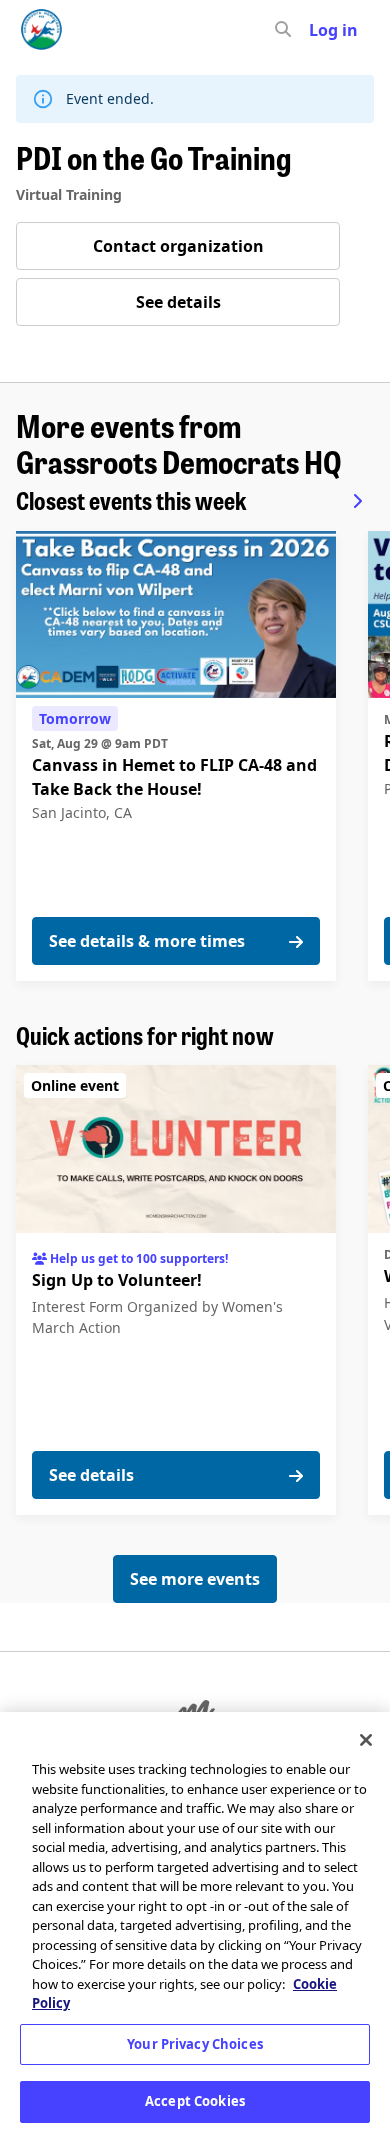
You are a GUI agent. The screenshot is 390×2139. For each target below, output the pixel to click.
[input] (319, 30)
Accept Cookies (195, 2101)
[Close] (366, 1740)
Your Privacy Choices (195, 2044)
